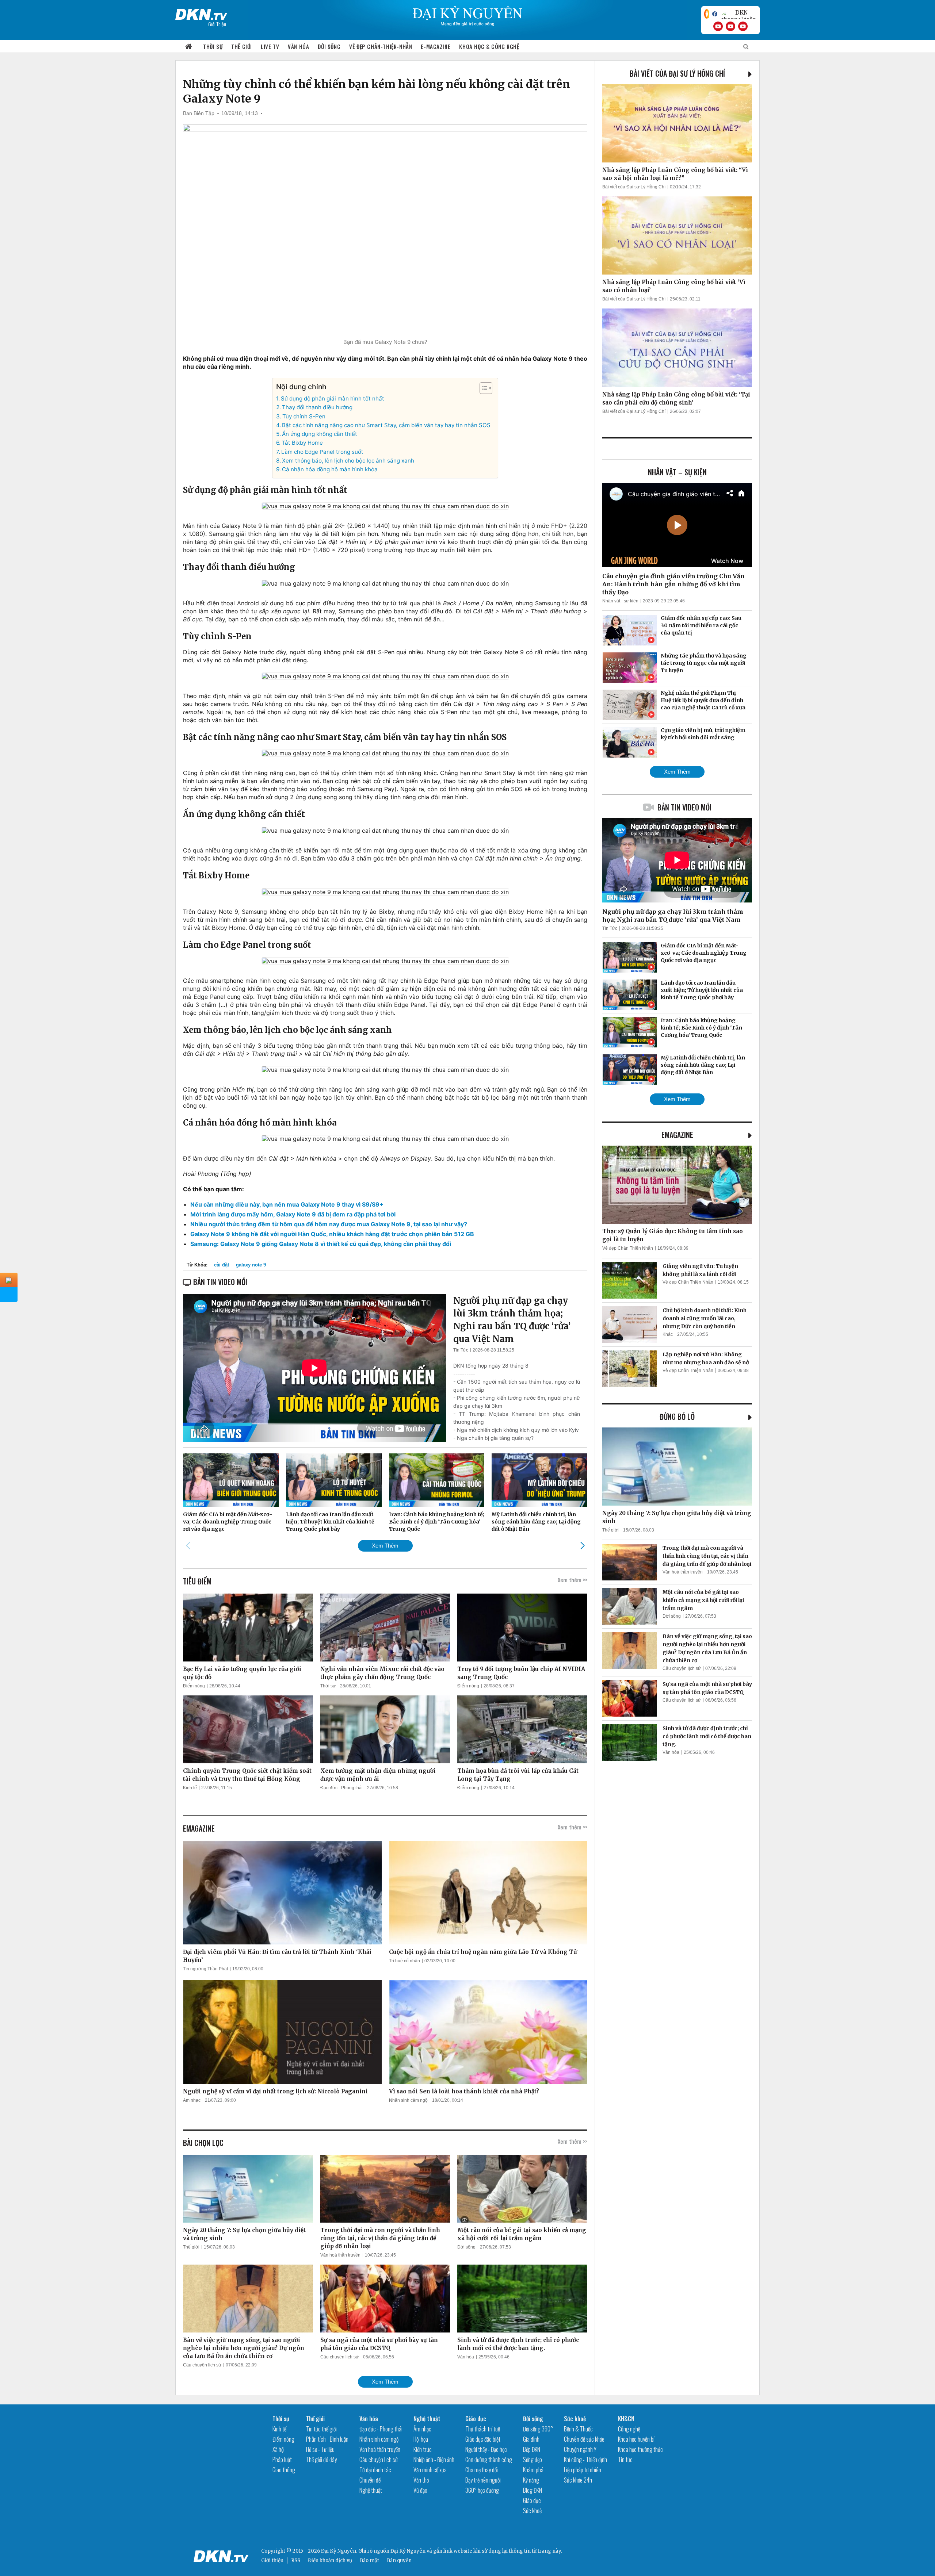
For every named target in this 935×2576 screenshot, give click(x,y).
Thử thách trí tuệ (483, 2429)
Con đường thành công (489, 2460)
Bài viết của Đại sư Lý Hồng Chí (677, 73)
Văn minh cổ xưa (430, 2470)
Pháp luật (282, 2460)
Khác (668, 1334)
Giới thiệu (272, 2560)
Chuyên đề (370, 2480)
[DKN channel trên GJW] (739, 14)
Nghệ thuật (371, 2490)
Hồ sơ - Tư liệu (320, 2449)
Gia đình (531, 2439)
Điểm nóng (194, 1686)
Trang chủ (189, 47)
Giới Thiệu (217, 24)
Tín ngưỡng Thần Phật (205, 1969)
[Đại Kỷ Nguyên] (201, 13)
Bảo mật (369, 2560)
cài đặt (222, 1265)
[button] (482, 388)
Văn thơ (421, 2480)
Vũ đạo (420, 2490)
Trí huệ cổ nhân (404, 1961)
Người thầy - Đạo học (486, 2449)
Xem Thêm (385, 1546)
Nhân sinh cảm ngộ (408, 2100)
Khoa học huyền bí (636, 2439)
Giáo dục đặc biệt (483, 2439)
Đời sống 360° (538, 2429)
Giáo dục (476, 2419)
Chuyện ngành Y (580, 2449)
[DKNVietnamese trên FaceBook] (715, 14)
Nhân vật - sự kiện (620, 601)
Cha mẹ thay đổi (482, 2470)
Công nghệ (629, 2429)
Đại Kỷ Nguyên (408, 2551)
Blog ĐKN (533, 2490)
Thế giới (242, 46)
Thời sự (213, 46)
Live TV (270, 46)
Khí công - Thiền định (585, 2460)
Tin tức (625, 2460)
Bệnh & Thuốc (578, 2429)
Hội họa (421, 2439)
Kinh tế (190, 1788)
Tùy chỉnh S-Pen (304, 416)
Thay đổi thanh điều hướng (317, 407)
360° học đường (482, 2490)
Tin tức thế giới (321, 2429)
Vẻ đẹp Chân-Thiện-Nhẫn (381, 46)
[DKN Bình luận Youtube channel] (730, 26)
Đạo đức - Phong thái (341, 1788)
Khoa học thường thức (640, 2449)
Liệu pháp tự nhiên (583, 2470)
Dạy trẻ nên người (483, 2480)
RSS (296, 2560)
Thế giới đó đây (321, 2460)
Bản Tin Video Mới (684, 807)
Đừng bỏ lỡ (677, 1417)
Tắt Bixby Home (302, 443)
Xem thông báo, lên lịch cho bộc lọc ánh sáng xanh (348, 461)
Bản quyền (399, 2560)
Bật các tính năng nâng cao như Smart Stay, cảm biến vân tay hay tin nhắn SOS (386, 425)
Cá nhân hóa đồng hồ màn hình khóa (330, 469)
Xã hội (278, 2449)
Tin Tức (461, 1350)
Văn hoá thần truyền (340, 2255)
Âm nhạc (192, 2100)
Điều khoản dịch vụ (330, 2560)
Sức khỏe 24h (578, 2480)
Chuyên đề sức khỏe (584, 2439)
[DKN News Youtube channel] (718, 26)
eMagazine (677, 1135)
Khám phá (533, 2470)
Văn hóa (298, 46)
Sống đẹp (533, 2460)
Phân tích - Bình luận (327, 2439)
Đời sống (329, 46)
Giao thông (284, 2470)
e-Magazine (436, 46)
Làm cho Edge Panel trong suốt (322, 452)
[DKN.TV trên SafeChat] (707, 14)
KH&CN (626, 2419)
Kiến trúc (423, 2449)
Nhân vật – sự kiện (677, 472)
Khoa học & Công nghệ (489, 46)
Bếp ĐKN (532, 2449)
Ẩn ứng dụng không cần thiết (320, 434)
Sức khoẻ (532, 2511)
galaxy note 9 (251, 1265)
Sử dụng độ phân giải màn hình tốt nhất (333, 398)
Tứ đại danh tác (375, 2470)
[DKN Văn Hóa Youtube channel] (743, 26)
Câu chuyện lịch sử (202, 2365)
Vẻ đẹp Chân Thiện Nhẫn (628, 1248)
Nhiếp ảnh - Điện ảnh (434, 2460)
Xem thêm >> (573, 1580)
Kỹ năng (531, 2480)
